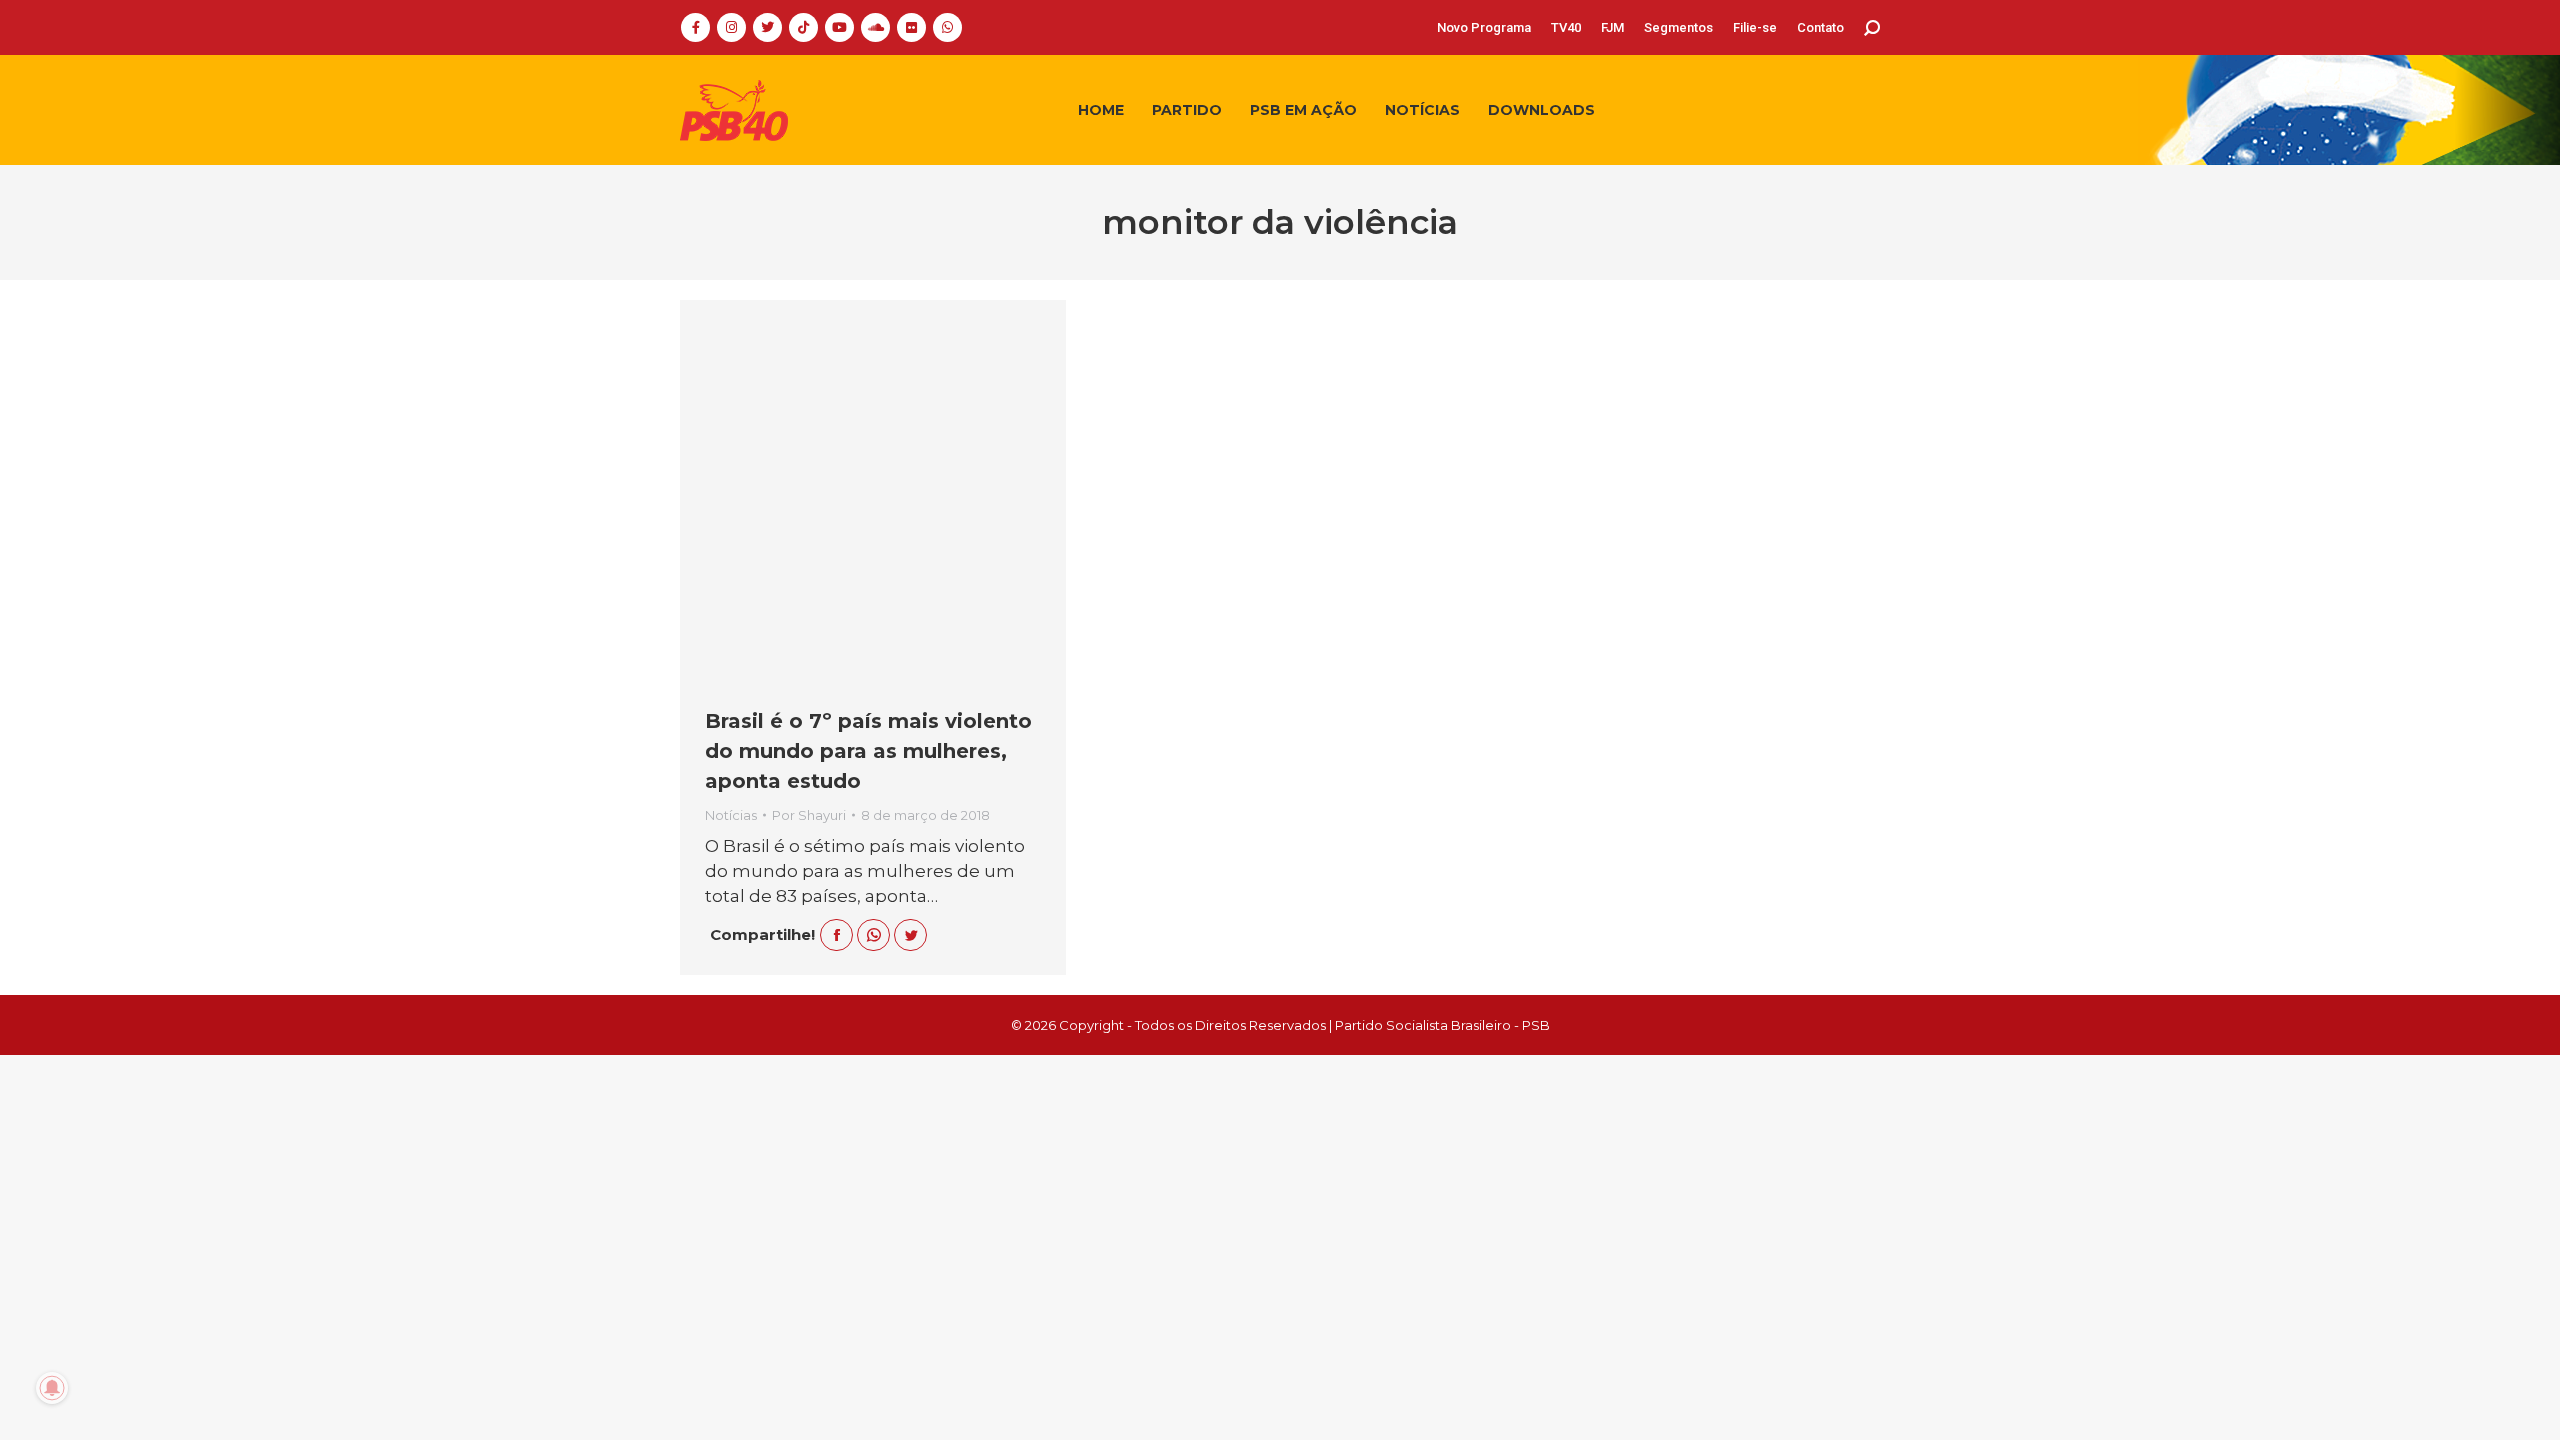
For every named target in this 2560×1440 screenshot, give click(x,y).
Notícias (731, 815)
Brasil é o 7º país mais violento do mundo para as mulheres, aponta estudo (868, 751)
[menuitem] (1484, 27)
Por (809, 815)
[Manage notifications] (52, 1388)
